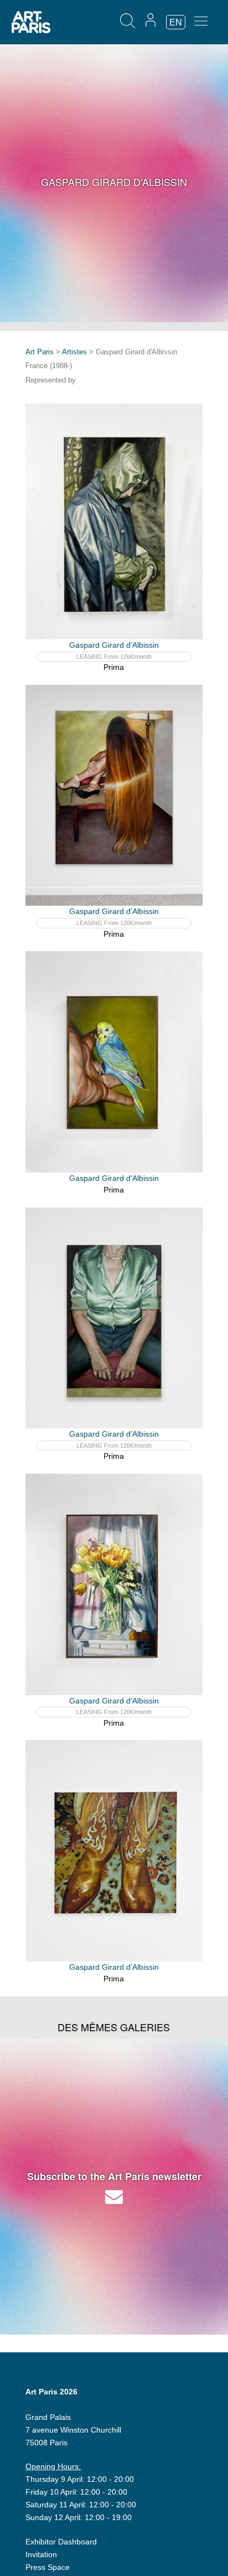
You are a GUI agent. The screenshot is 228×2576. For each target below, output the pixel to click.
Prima (114, 667)
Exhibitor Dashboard (61, 2542)
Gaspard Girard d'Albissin (114, 645)
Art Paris (40, 352)
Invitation (41, 2554)
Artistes (74, 352)
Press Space (48, 2567)
